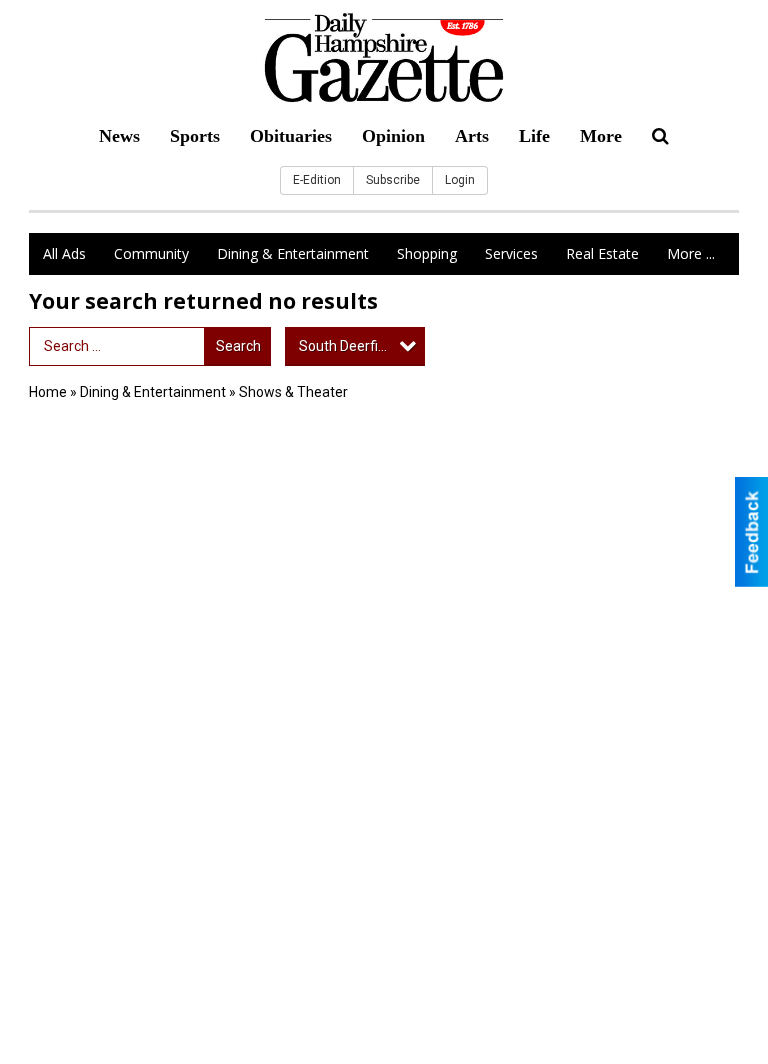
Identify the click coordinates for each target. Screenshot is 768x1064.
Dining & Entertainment (293, 253)
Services (511, 253)
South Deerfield (348, 346)
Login (460, 180)
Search (238, 346)
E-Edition (317, 180)
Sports (195, 136)
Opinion (393, 136)
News (119, 136)
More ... (691, 253)
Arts (472, 136)
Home (48, 392)
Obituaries (291, 136)
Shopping (427, 253)
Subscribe (393, 180)
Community (151, 253)
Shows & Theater (293, 392)
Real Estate (602, 253)
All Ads (64, 253)
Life (534, 136)
